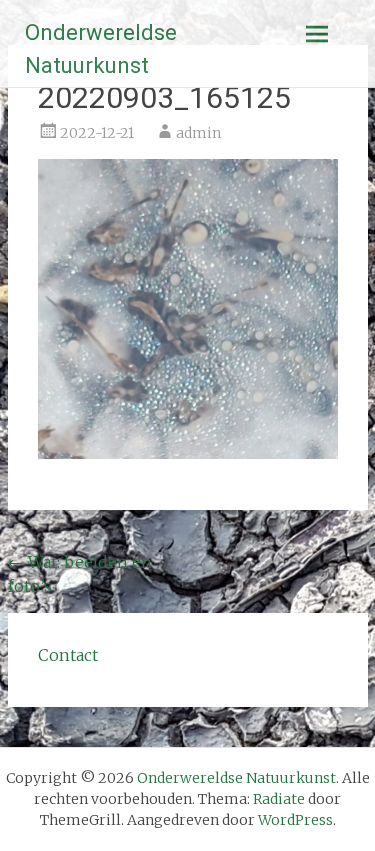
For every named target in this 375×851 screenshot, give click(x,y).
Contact (68, 655)
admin (198, 133)
